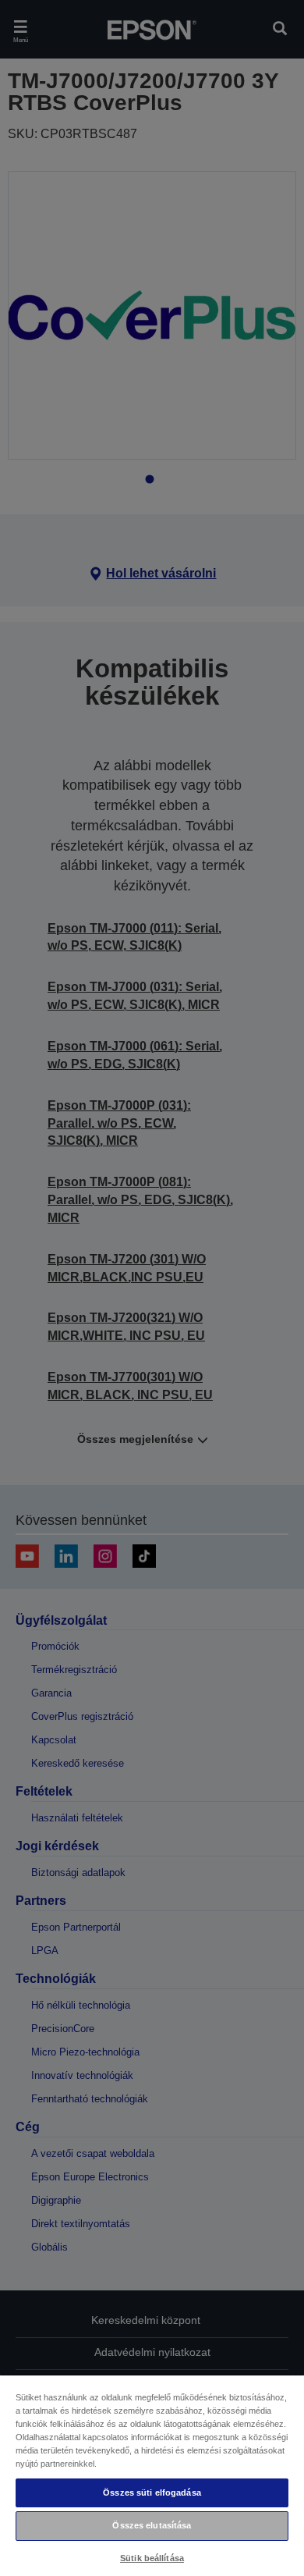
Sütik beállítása (152, 2558)
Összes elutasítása (152, 2525)
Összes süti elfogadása (152, 2493)
